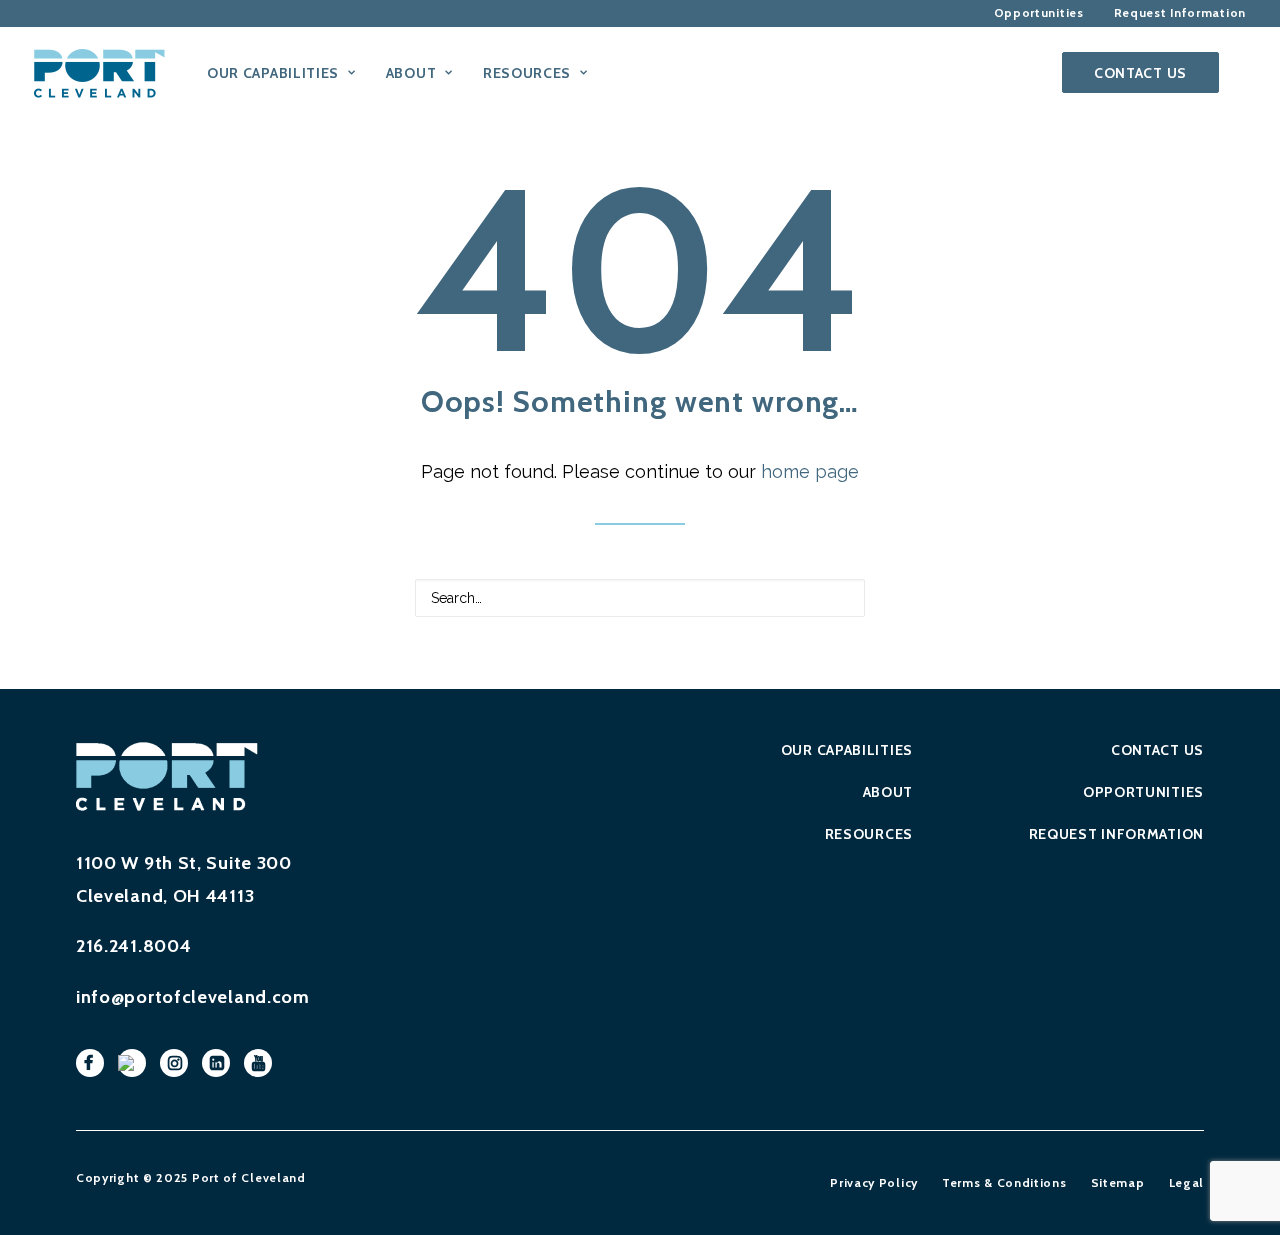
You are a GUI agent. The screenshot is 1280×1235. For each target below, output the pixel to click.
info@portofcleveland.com (193, 997)
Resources (869, 834)
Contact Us (1157, 750)
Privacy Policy (874, 1182)
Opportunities (1143, 792)
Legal (1187, 1182)
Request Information (1116, 834)
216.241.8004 (133, 946)
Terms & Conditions (1004, 1182)
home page (810, 471)
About (888, 792)
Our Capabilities (847, 750)
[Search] (1237, 72)
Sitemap (1118, 1182)
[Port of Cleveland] (109, 72)
